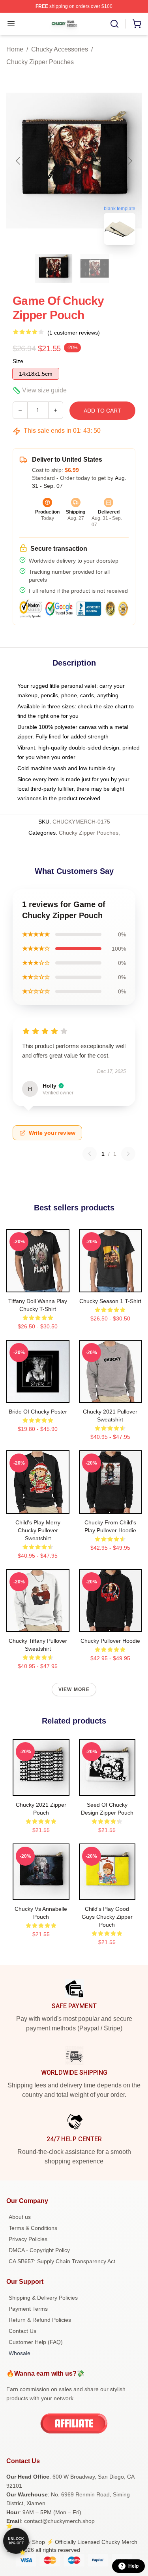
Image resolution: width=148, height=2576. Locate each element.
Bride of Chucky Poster (38, 1412)
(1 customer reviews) (74, 333)
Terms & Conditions (33, 2228)
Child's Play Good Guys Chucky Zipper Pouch (107, 1917)
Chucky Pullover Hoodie (110, 1641)
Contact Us (22, 2331)
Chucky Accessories (60, 49)
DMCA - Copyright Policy (39, 2250)
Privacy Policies (28, 2239)
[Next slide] (129, 161)
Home (15, 49)
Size (18, 361)
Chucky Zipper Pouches (40, 62)
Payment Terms (28, 2309)
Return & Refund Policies (40, 2320)
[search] (114, 24)
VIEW (38, 1284)
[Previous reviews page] (90, 1154)
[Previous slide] (19, 161)
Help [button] (133, 2566)
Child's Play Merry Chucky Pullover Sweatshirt (38, 1530)
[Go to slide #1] (54, 268)
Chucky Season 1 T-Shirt (110, 1301)
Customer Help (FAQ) (36, 2342)
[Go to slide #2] (95, 268)
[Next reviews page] (128, 1154)
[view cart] (137, 24)
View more (74, 1689)
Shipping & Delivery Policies (43, 2298)
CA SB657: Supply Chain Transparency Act (62, 2261)
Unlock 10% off (16, 2541)
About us (20, 2217)
